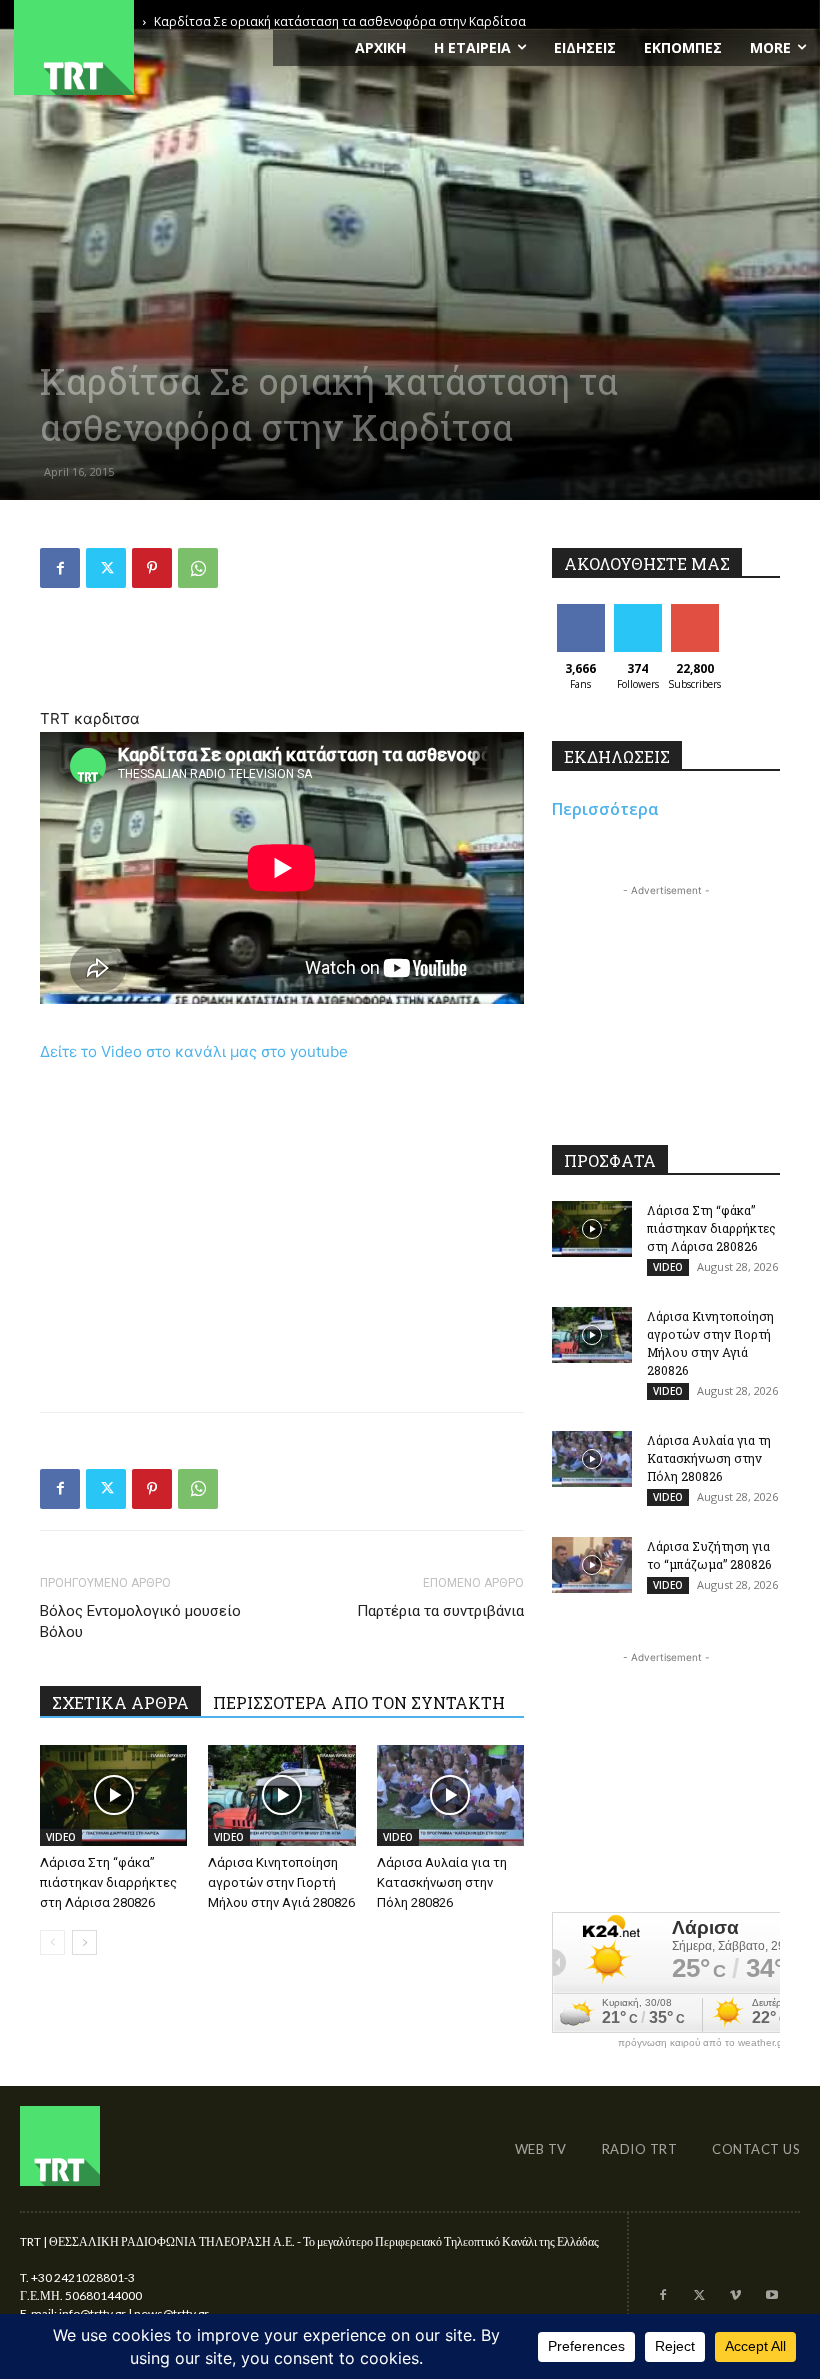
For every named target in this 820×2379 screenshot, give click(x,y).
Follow (637, 611)
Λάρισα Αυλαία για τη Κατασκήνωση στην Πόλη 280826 (442, 1882)
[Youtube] (772, 2296)
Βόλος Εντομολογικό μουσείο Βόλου (140, 1621)
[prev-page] (52, 1942)
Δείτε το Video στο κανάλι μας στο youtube (194, 1051)
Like (580, 611)
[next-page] (84, 1942)
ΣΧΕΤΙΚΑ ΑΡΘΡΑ (120, 1702)
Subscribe (697, 611)
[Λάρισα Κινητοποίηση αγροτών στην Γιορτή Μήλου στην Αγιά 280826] (281, 1795)
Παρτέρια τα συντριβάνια (440, 1611)
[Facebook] (60, 568)
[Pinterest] (152, 568)
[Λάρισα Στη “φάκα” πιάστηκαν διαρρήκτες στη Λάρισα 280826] (113, 1795)
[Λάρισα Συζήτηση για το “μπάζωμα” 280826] (592, 1565)
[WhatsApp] (198, 568)
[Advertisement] (282, 655)
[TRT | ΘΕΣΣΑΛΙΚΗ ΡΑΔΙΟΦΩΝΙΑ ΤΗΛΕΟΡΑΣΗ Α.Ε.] (136, 47)
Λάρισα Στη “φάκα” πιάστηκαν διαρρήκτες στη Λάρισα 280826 (108, 1882)
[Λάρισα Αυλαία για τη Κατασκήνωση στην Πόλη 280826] (450, 1795)
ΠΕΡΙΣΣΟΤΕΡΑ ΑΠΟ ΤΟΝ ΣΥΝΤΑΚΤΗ (359, 1702)
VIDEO (61, 1837)
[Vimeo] (735, 2296)
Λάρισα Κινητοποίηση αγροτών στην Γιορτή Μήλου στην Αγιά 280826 (281, 1882)
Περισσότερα (605, 809)
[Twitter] (106, 568)
